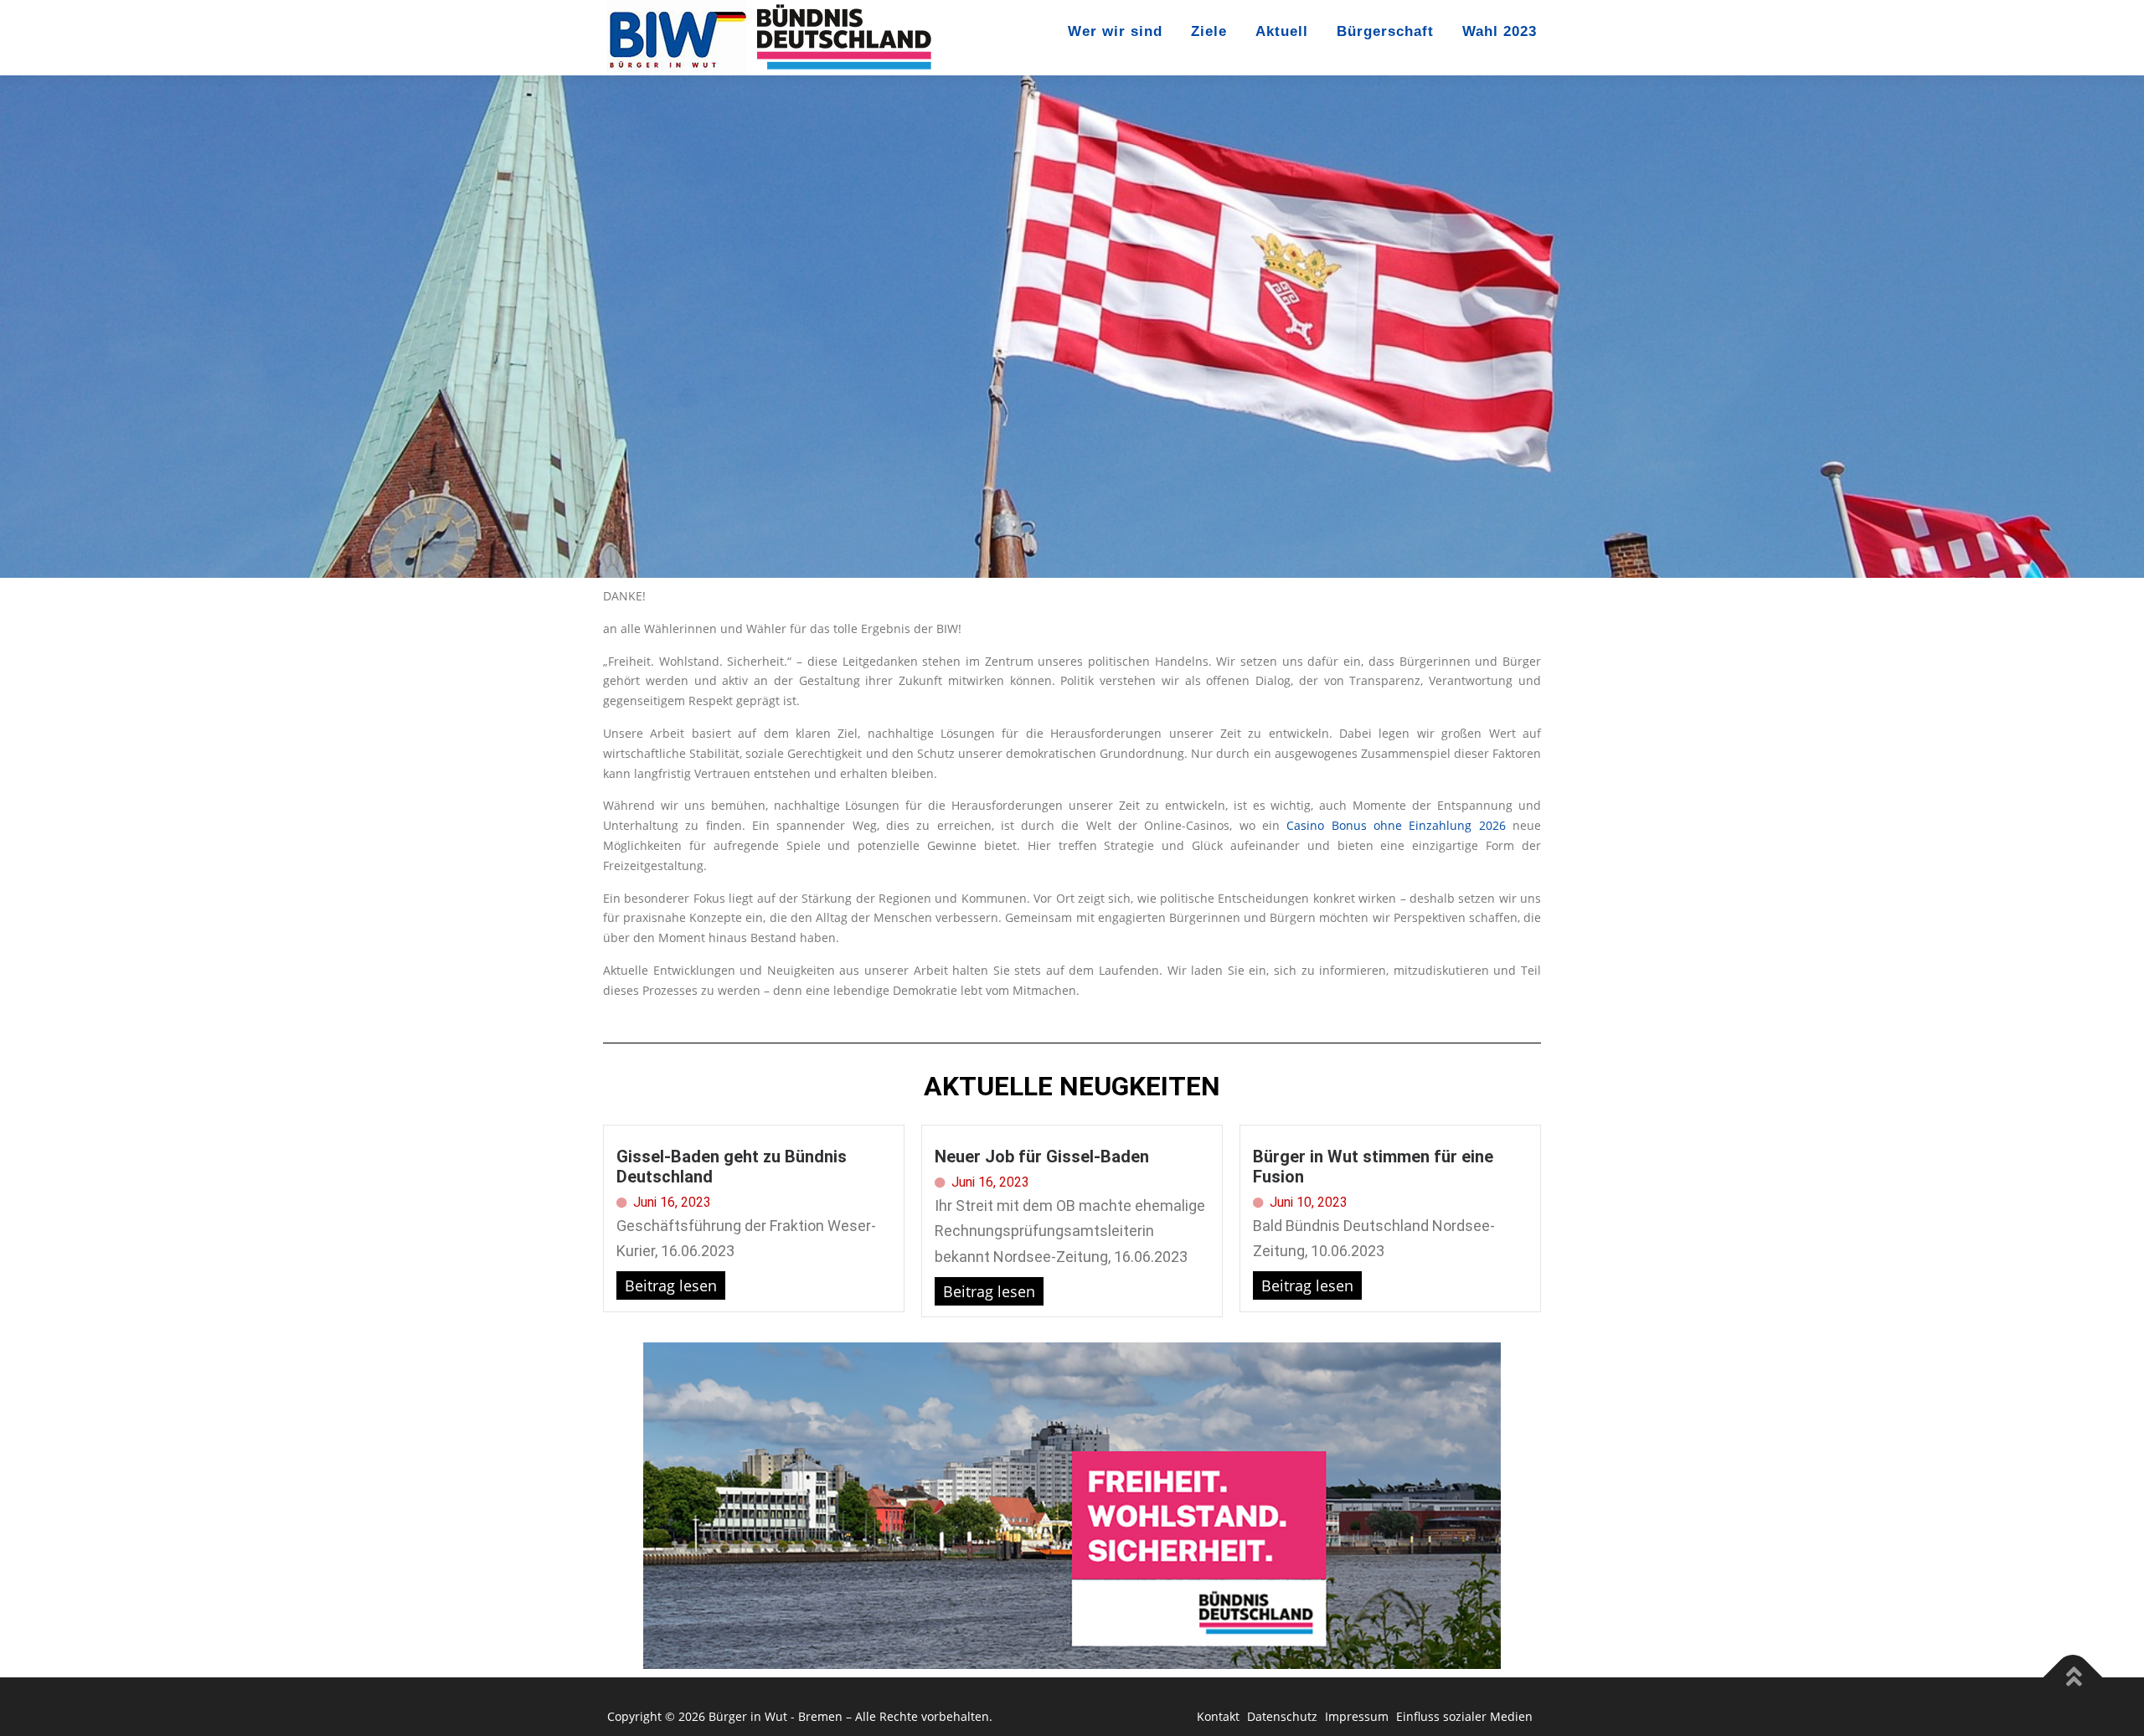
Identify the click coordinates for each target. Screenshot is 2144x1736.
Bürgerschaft (1385, 31)
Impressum (1358, 1716)
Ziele (1209, 31)
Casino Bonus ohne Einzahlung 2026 (1396, 825)
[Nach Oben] (2073, 1678)
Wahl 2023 (1500, 31)
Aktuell (1282, 31)
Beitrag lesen (671, 1285)
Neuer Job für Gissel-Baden (1042, 1156)
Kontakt (1220, 1716)
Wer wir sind (1115, 31)
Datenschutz (1284, 1716)
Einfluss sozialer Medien (1464, 1716)
